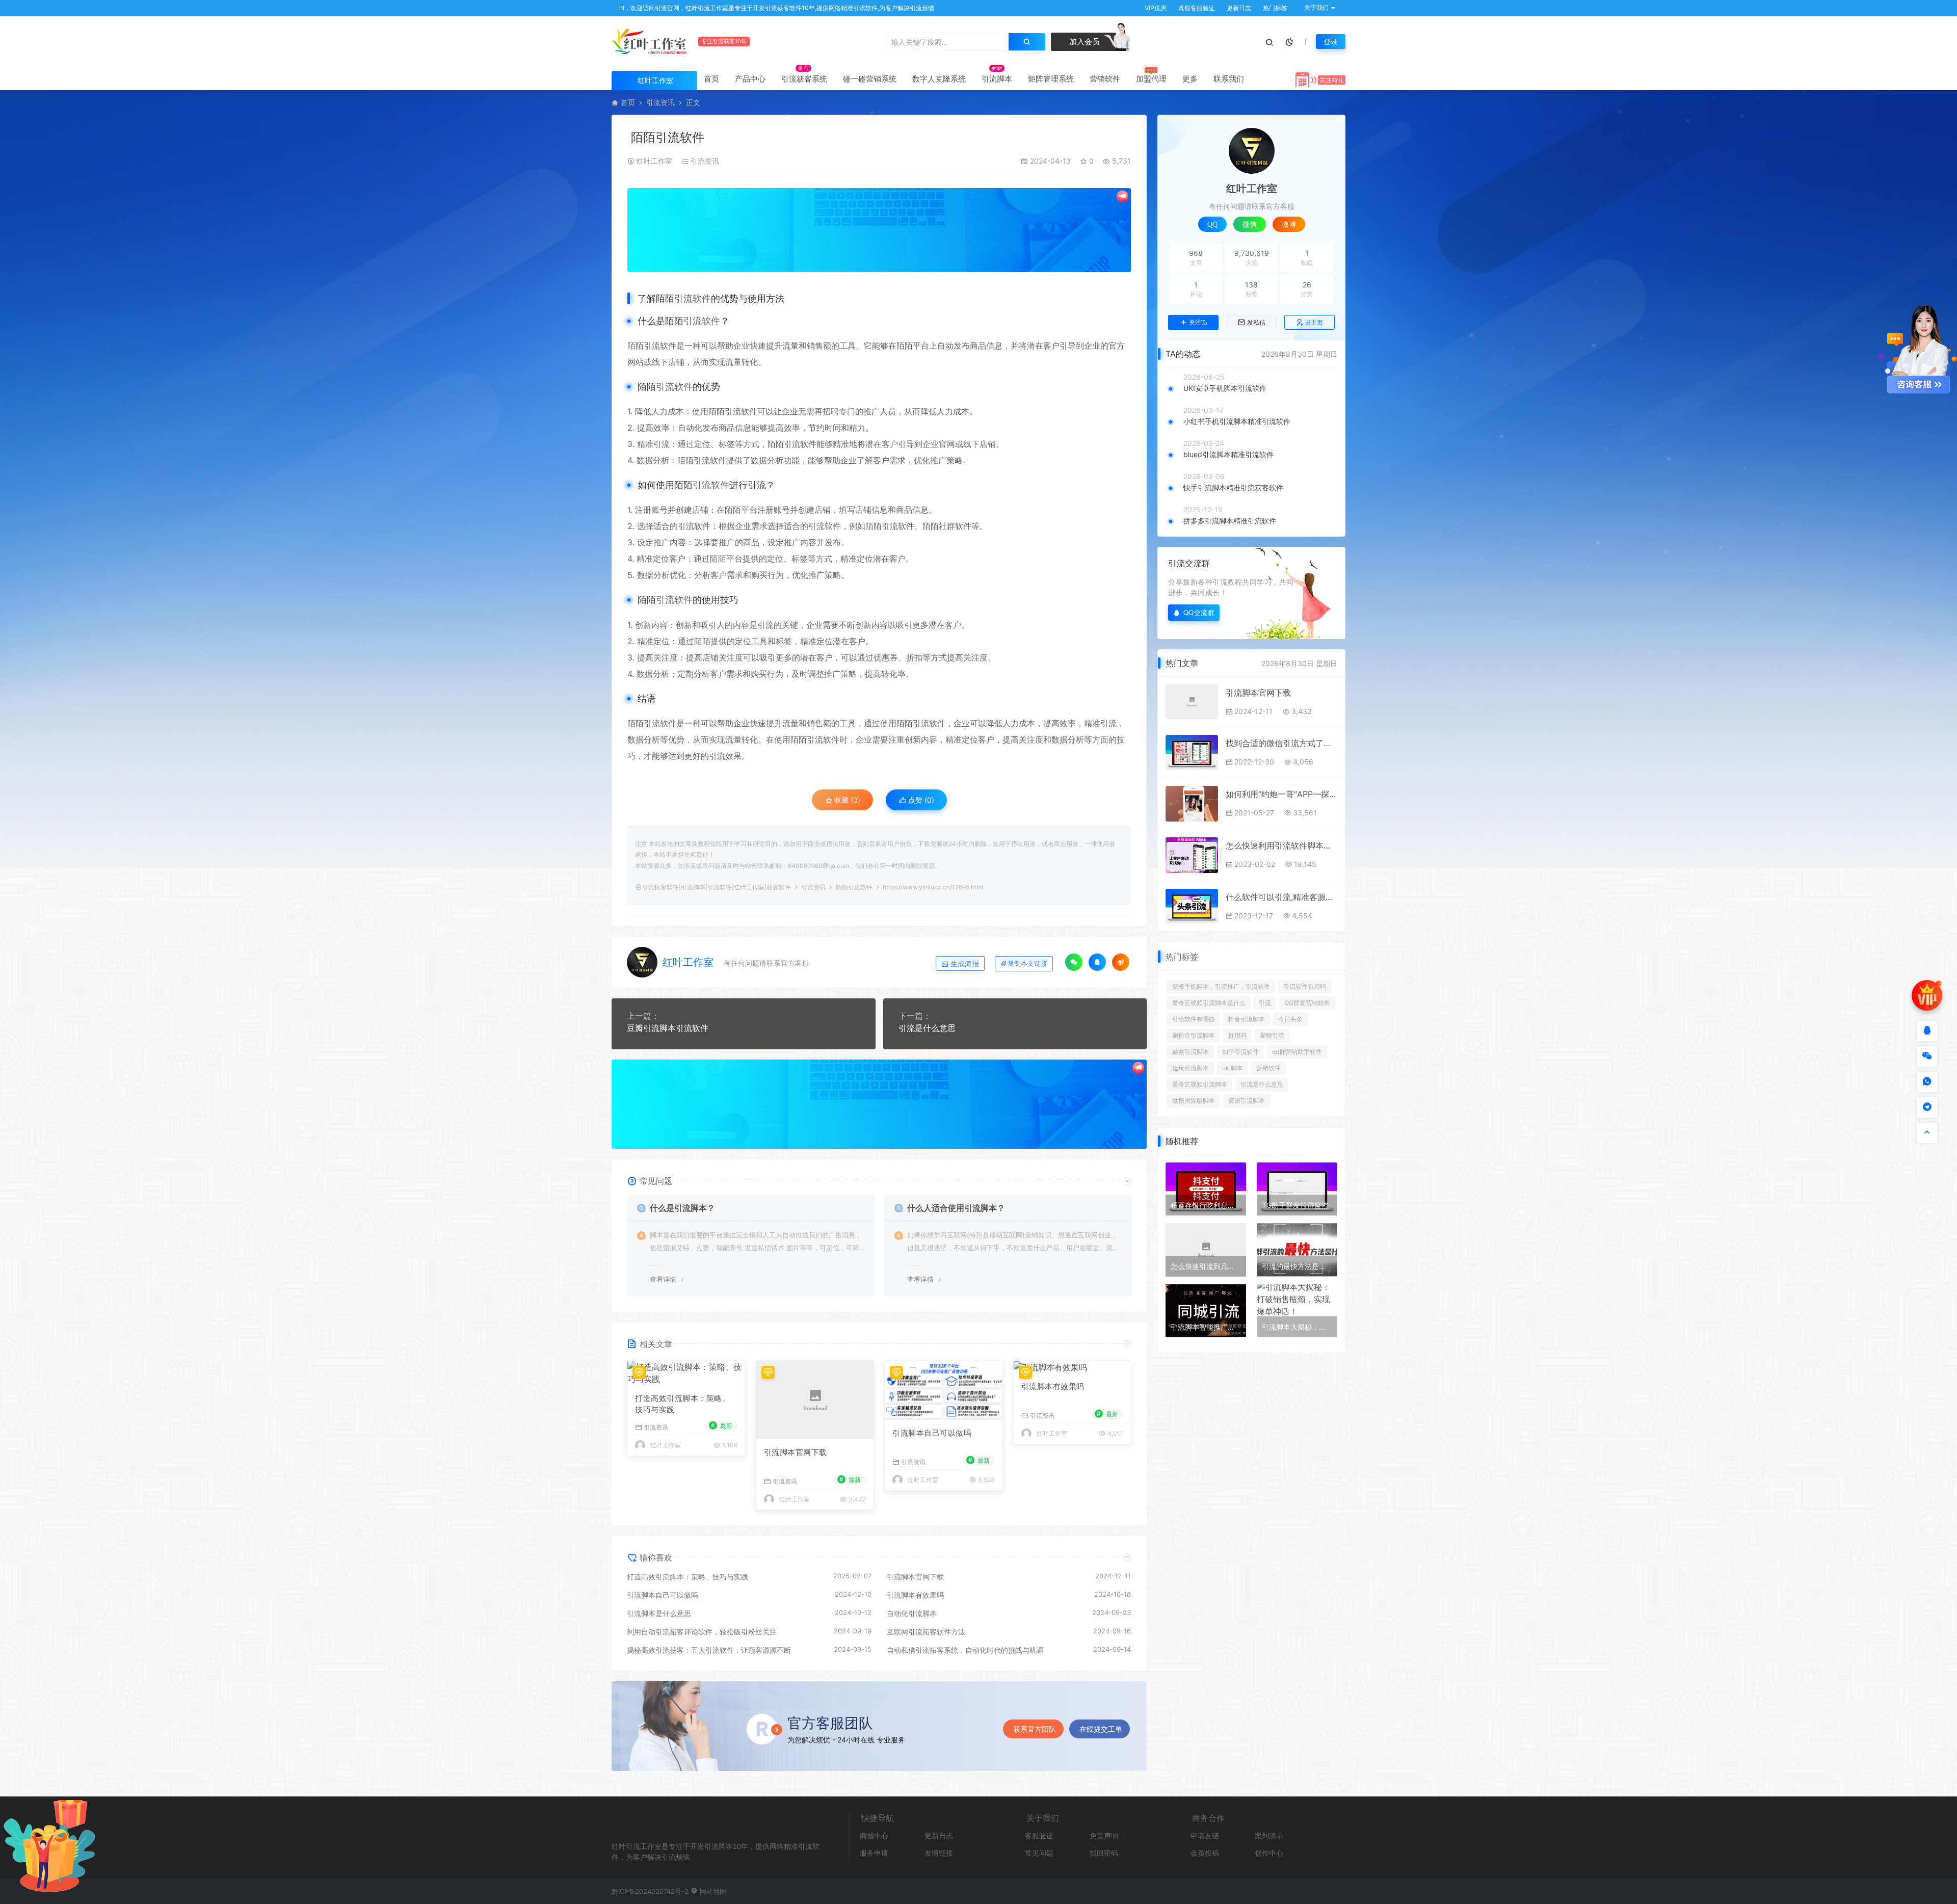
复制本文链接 (1027, 963)
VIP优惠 (1155, 8)
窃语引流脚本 (1247, 1101)
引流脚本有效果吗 (1053, 1386)
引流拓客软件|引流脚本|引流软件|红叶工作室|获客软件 (717, 887)
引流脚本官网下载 (796, 1452)
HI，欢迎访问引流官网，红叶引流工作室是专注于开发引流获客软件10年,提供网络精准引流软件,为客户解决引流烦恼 (775, 8)
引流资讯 (660, 102)
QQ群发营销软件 (1307, 1003)
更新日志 (1238, 8)
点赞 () (920, 800)
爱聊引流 (1272, 1035)
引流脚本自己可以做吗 (932, 1433)
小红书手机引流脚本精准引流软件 (1237, 421)
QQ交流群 (1199, 612)
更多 (1190, 79)
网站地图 (712, 1891)
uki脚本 (1233, 1068)
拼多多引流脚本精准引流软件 (1230, 521)
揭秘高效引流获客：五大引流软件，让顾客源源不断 (709, 1650)
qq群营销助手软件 (1297, 1052)
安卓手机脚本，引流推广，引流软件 (1221, 986)
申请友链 (1205, 1835)
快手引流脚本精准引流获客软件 (1233, 487)
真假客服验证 (1196, 8)
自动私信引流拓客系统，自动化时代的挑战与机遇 (965, 1650)
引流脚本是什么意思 (659, 1613)
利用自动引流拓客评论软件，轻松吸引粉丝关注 (702, 1632)
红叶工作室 (654, 161)
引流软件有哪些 (1194, 1019)
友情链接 (939, 1853)
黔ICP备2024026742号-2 (650, 1891)
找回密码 (1104, 1853)
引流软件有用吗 (1305, 986)
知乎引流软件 (1240, 1052)
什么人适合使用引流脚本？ (956, 1208)
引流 (1265, 1003)
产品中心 (750, 79)
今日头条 (1290, 1019)
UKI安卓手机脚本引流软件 (1225, 388)
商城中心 (874, 1835)
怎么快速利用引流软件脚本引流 (1281, 845)
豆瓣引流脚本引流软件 (668, 1028)
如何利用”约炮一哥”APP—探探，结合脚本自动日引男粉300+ (1281, 794)
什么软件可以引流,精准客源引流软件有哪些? (1281, 897)
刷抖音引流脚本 (1194, 1035)
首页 (711, 79)
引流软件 (693, 298)
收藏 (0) (846, 800)
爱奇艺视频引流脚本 (1200, 1084)
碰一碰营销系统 (870, 79)
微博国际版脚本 (1194, 1101)
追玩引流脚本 (1191, 1068)
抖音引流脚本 (1247, 1019)
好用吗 (1237, 1035)
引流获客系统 (804, 79)
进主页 (1314, 322)
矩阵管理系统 (1051, 79)
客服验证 (1039, 1835)
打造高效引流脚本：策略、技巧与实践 (682, 1404)
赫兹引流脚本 (1191, 1052)
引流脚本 (997, 79)
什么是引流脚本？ (682, 1208)
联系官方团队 (1035, 1729)
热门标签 (1274, 8)
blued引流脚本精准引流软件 (1228, 454)
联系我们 (1229, 79)
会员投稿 (1205, 1853)
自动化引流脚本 (912, 1613)
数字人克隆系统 (939, 79)
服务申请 (874, 1853)
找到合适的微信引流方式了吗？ (1281, 743)
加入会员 (1083, 42)
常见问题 (1039, 1853)
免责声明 (1104, 1835)
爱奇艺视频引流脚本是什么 (1209, 1003)
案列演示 (1269, 1835)
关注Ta (1198, 323)
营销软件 (1105, 79)
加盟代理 (1151, 79)
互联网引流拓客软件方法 (926, 1632)
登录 (1331, 42)
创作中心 (1269, 1853)
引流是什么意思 (927, 1028)
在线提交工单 (1101, 1729)
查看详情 (663, 1279)
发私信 (1256, 323)
